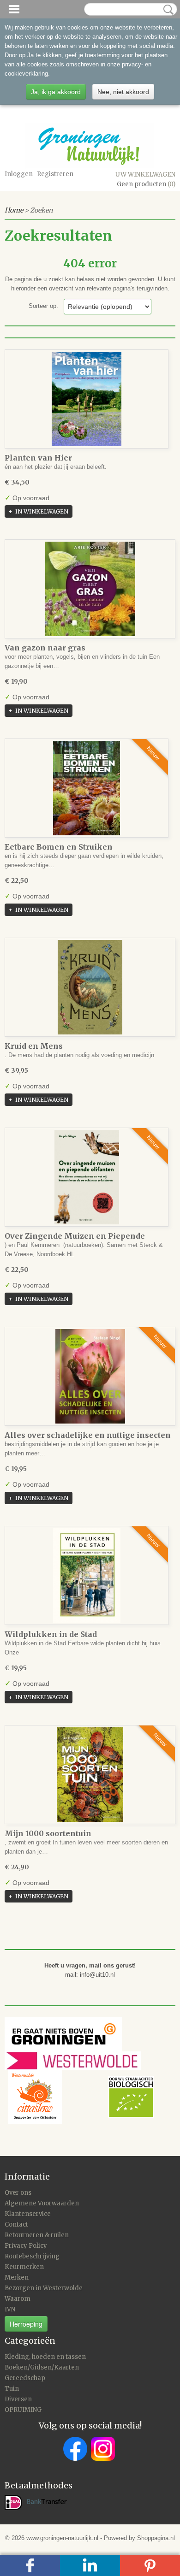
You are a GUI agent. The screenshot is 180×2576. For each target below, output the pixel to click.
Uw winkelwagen (145, 174)
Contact (16, 2224)
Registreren (55, 174)
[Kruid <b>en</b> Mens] (90, 987)
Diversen (18, 2399)
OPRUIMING (23, 2410)
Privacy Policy (26, 2246)
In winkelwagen (42, 511)
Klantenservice (28, 2214)
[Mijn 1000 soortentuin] (90, 1775)
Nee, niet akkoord (123, 92)
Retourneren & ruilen (37, 2235)
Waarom (18, 2299)
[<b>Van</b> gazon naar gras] (90, 589)
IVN (10, 2309)
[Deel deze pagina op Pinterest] (150, 2565)
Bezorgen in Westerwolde (44, 2288)
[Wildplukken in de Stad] (87, 1575)
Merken (17, 2278)
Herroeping (26, 2324)
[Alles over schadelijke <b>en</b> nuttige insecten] (90, 1376)
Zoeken (167, 10)
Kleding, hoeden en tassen (45, 2357)
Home (14, 210)
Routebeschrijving (32, 2256)
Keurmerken (24, 2267)
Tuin (12, 2389)
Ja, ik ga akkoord (56, 92)
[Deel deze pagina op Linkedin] (90, 2565)
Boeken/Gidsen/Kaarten (42, 2367)
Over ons (18, 2193)
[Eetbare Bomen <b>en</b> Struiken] (87, 788)
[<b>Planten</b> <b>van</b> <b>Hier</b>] (87, 399)
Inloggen (19, 174)
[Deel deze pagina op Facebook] (30, 2565)
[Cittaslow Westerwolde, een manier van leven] (81, 2097)
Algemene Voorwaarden (42, 2203)
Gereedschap (25, 2378)
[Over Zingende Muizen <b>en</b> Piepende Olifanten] (87, 1177)
